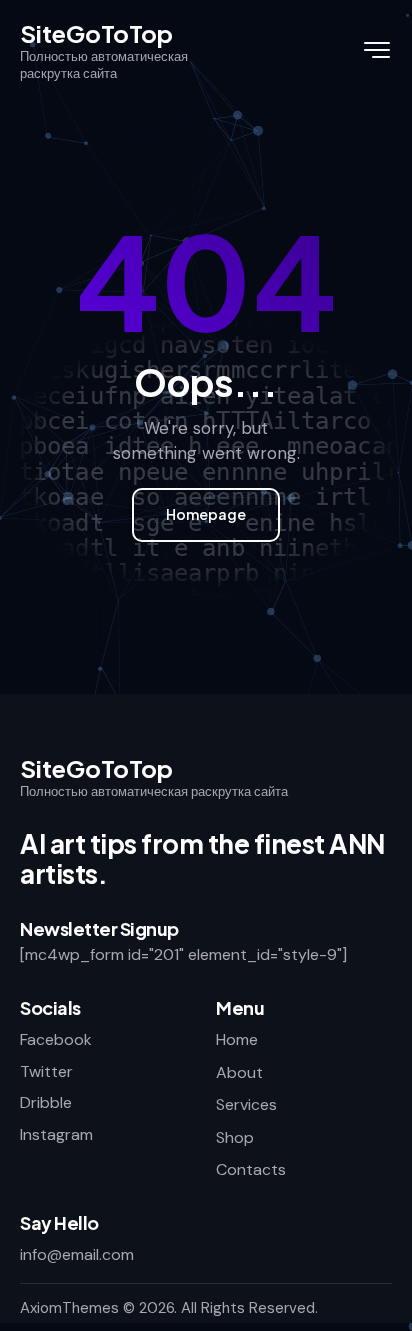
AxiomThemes (69, 1308)
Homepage (206, 514)
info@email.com (77, 1254)
